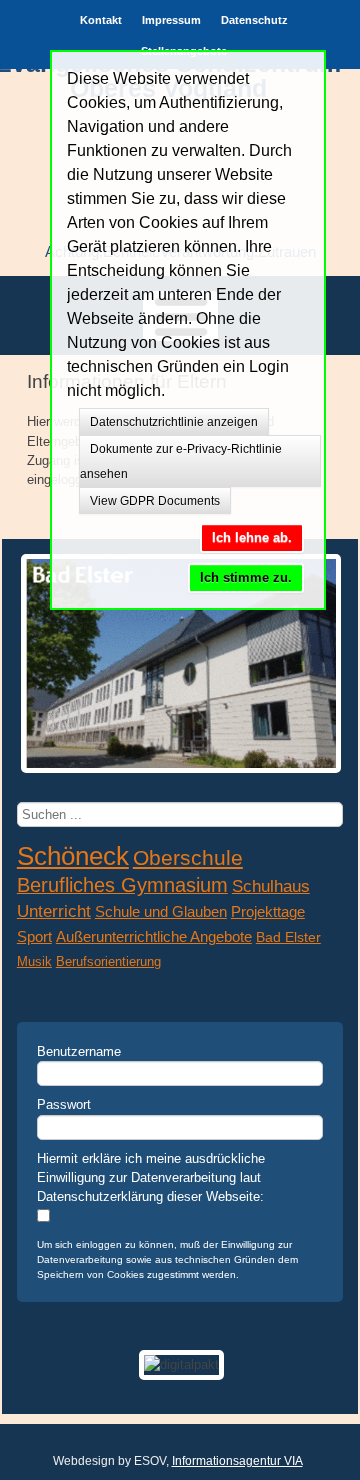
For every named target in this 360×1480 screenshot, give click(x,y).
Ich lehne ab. (252, 537)
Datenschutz (254, 20)
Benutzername (79, 1051)
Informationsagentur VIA (237, 1461)
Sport (34, 937)
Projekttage (268, 912)
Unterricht (54, 911)
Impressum (171, 20)
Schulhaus (271, 886)
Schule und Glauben (161, 911)
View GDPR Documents (155, 501)
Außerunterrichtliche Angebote (154, 937)
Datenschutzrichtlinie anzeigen (174, 422)
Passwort (64, 1104)
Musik (34, 961)
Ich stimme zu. (246, 577)
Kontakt (101, 20)
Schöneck (73, 856)
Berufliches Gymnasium (122, 885)
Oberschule (188, 858)
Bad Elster (288, 937)
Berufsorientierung (108, 961)
